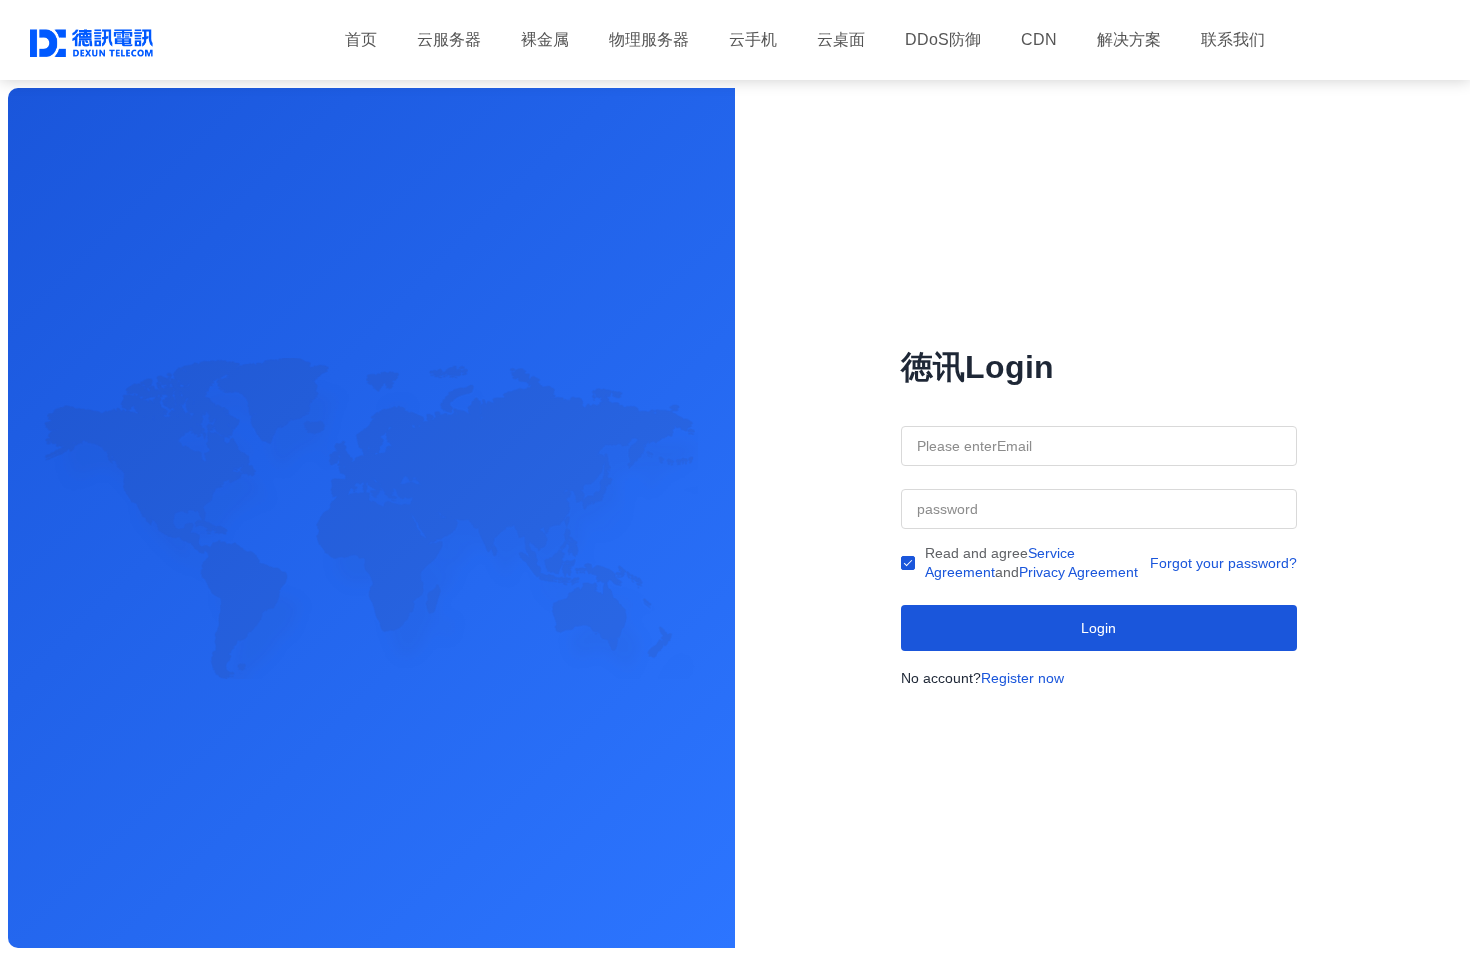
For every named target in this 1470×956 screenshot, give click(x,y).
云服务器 (449, 39)
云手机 (753, 39)
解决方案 (1129, 39)
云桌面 (841, 39)
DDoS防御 (943, 39)
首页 (361, 39)
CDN (1039, 39)
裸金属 (545, 39)
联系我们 (1233, 39)
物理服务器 (649, 39)
